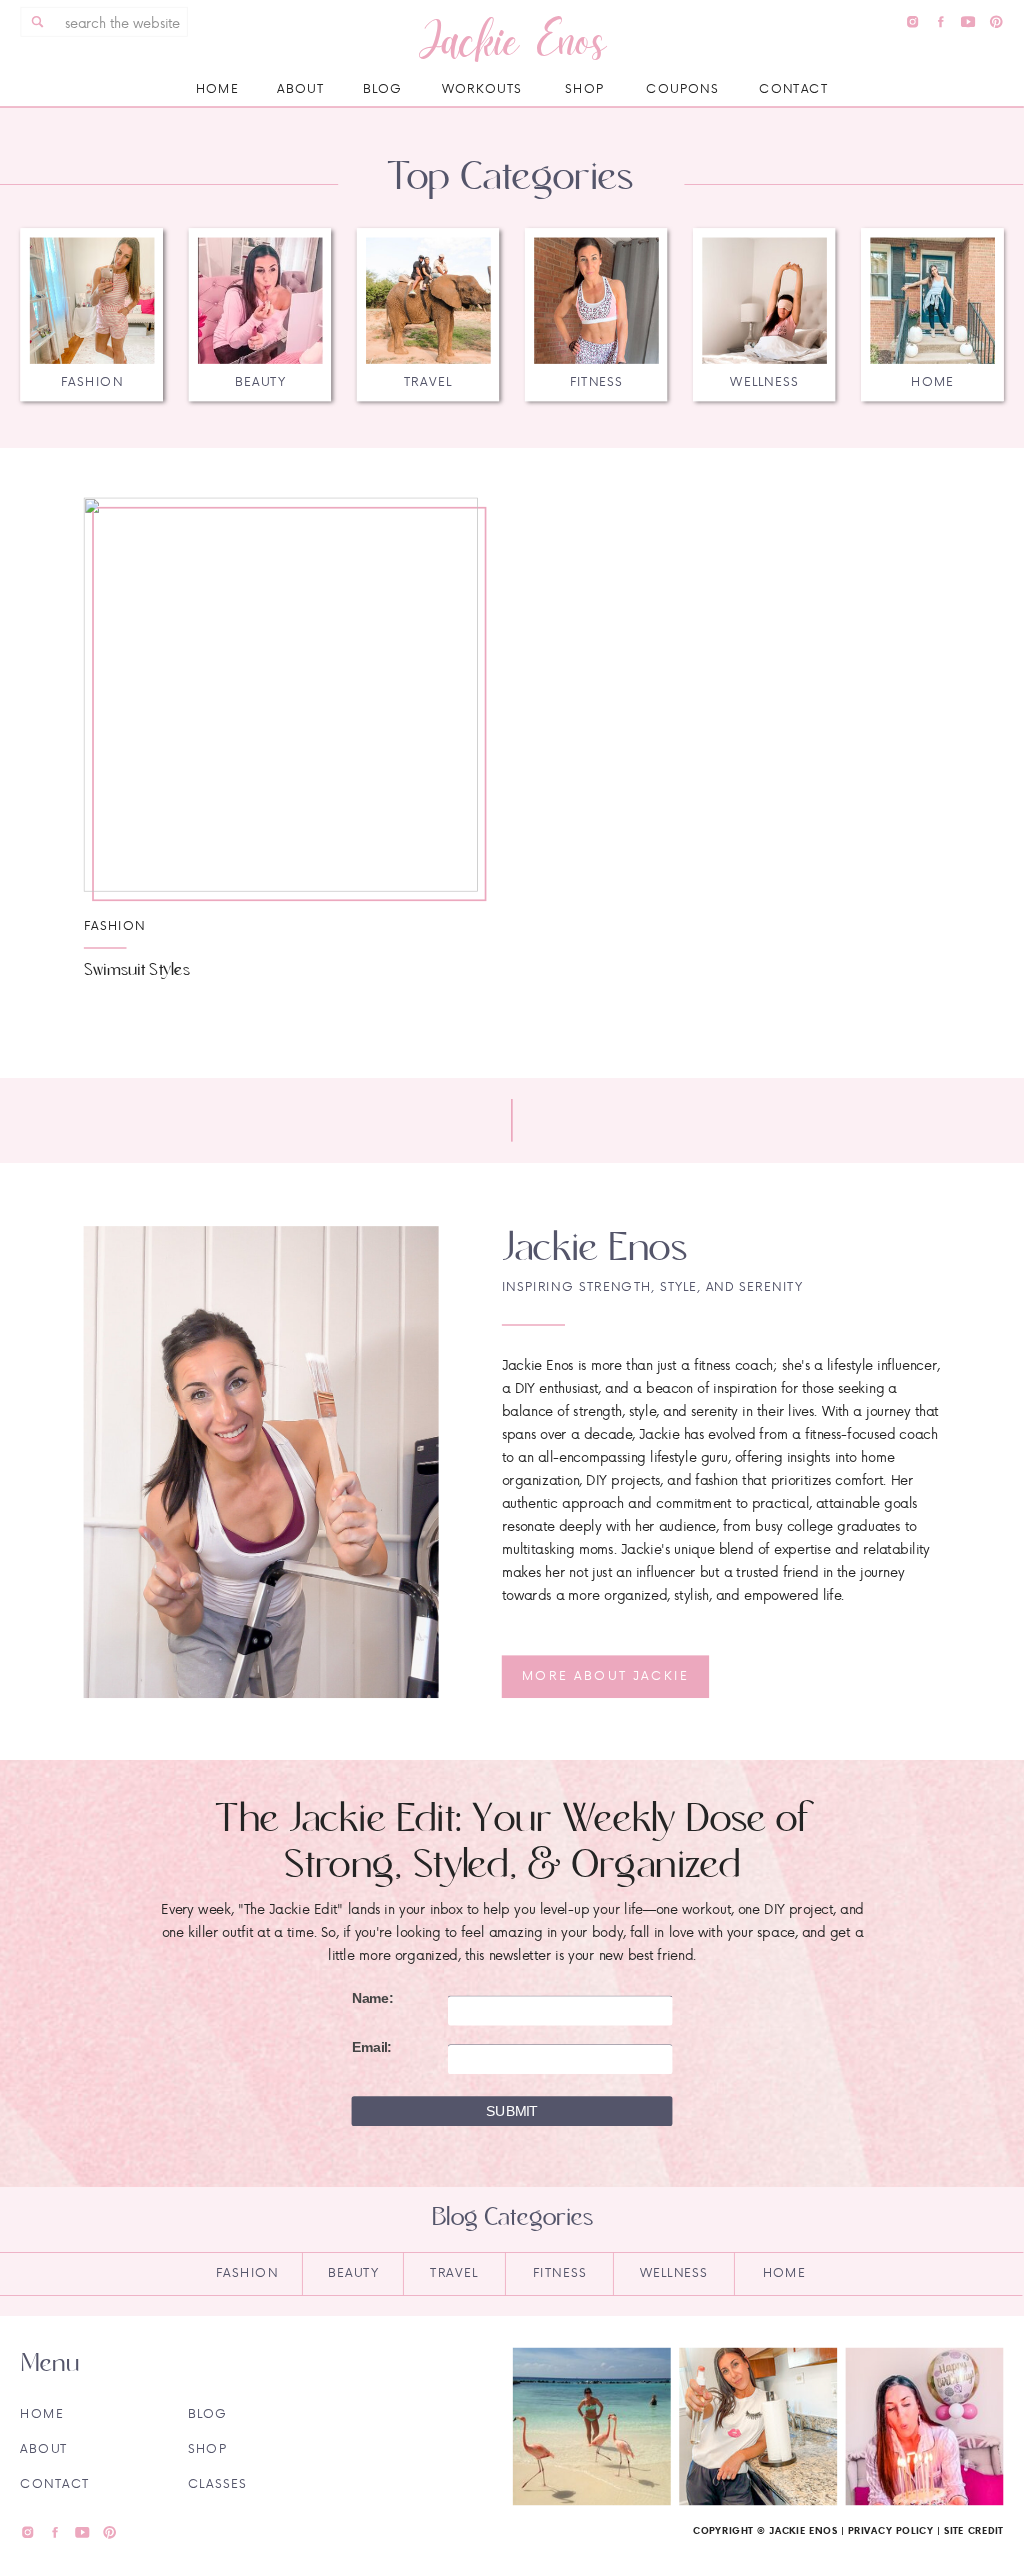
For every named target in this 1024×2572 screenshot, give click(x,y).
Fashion (115, 925)
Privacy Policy (890, 2530)
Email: (372, 2048)
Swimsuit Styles (137, 969)
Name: (373, 1999)
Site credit (974, 2530)
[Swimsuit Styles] (281, 694)
